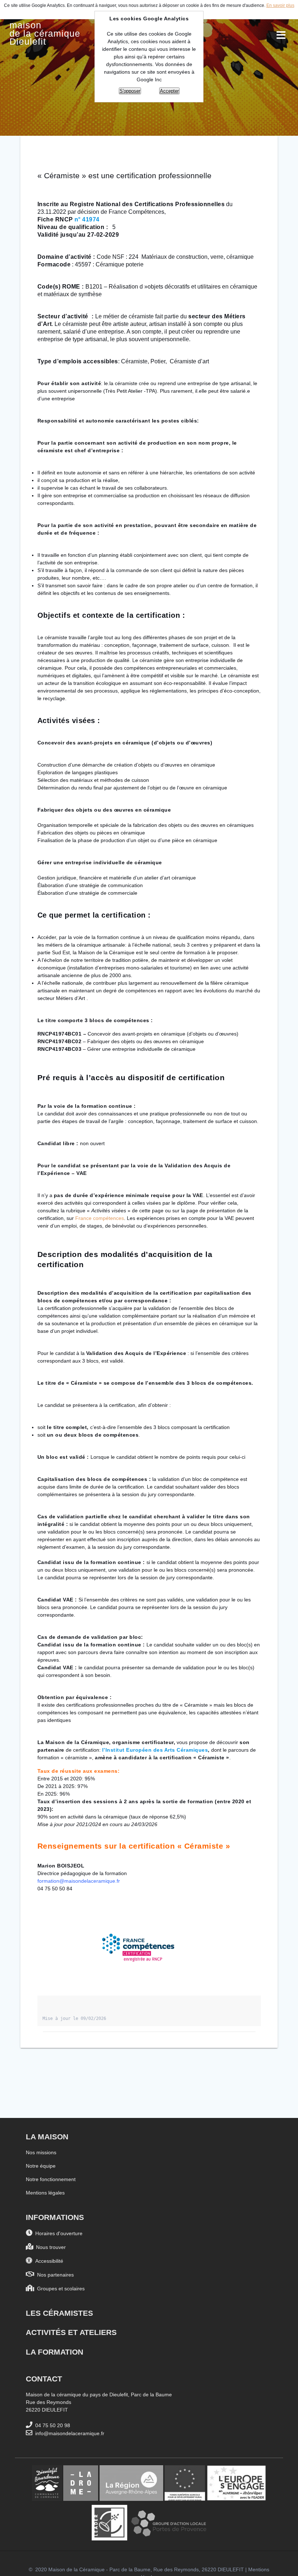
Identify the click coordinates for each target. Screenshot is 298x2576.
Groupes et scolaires (59, 2289)
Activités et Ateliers (71, 2332)
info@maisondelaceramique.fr (68, 2433)
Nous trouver (49, 2247)
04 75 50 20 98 (51, 2425)
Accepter (169, 91)
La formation (55, 2352)
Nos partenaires (54, 2275)
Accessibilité (48, 2261)
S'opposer (130, 91)
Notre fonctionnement (51, 2179)
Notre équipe (41, 2166)
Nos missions (41, 2152)
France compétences (100, 1218)
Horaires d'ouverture (57, 2233)
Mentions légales (45, 2193)
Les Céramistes (59, 2313)
